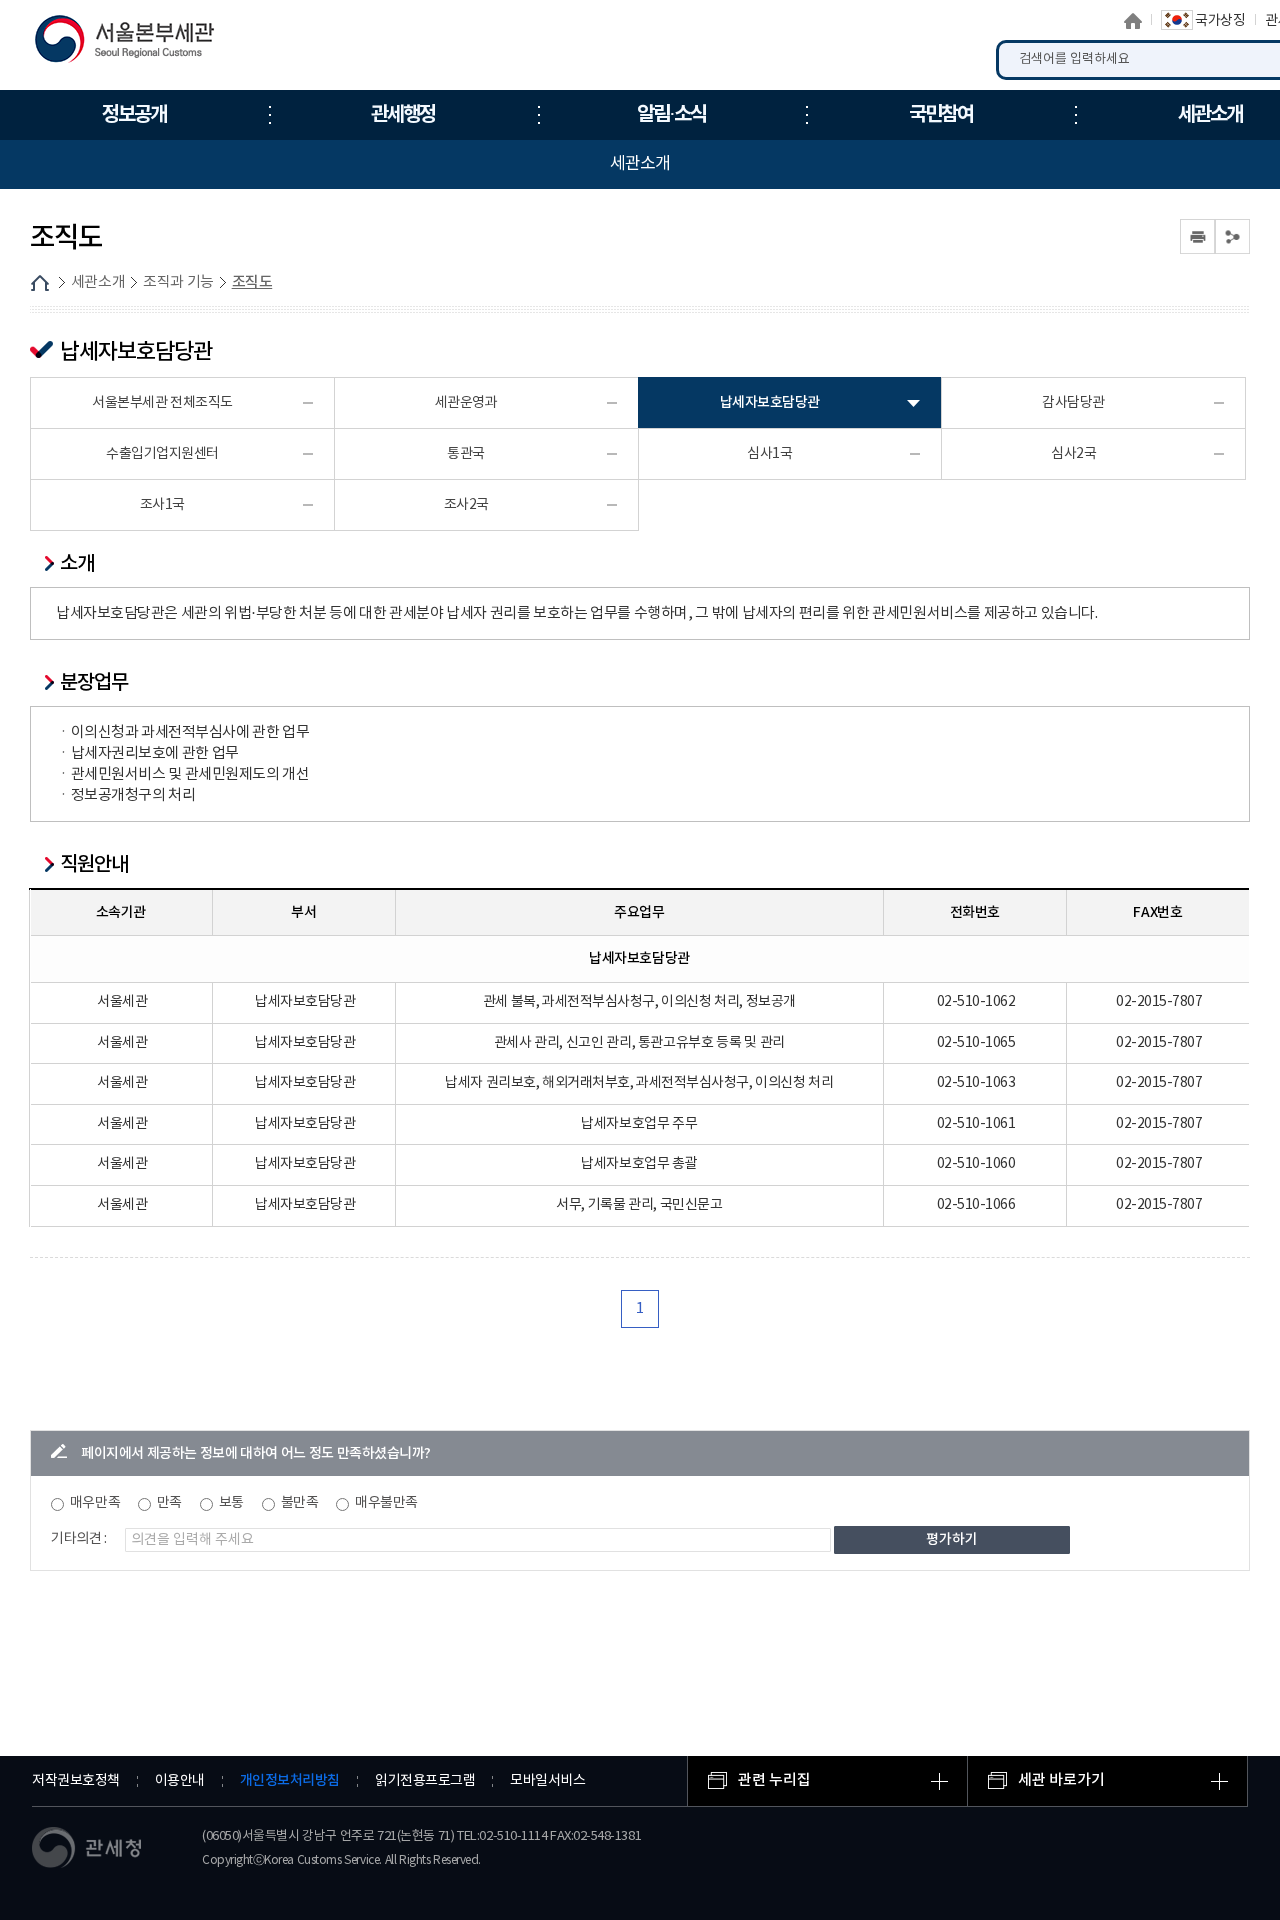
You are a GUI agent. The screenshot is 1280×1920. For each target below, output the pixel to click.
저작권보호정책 (76, 1781)
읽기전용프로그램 (425, 1781)
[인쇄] (1197, 236)
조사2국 (466, 505)
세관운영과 (466, 403)
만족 (169, 1503)
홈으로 (1133, 21)
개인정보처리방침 (290, 1780)
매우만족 (95, 1503)
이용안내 (180, 1781)
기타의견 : (79, 1539)
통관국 (466, 454)
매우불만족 (386, 1503)
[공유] (1232, 236)
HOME (40, 283)
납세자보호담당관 (770, 402)
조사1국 (162, 505)
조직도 (252, 282)
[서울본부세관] (137, 44)
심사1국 (769, 454)
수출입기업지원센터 (162, 454)
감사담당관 (1073, 403)
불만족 (300, 1503)
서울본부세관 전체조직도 (162, 403)
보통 (231, 1503)
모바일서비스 (547, 1781)
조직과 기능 (178, 282)
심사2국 (1073, 454)
